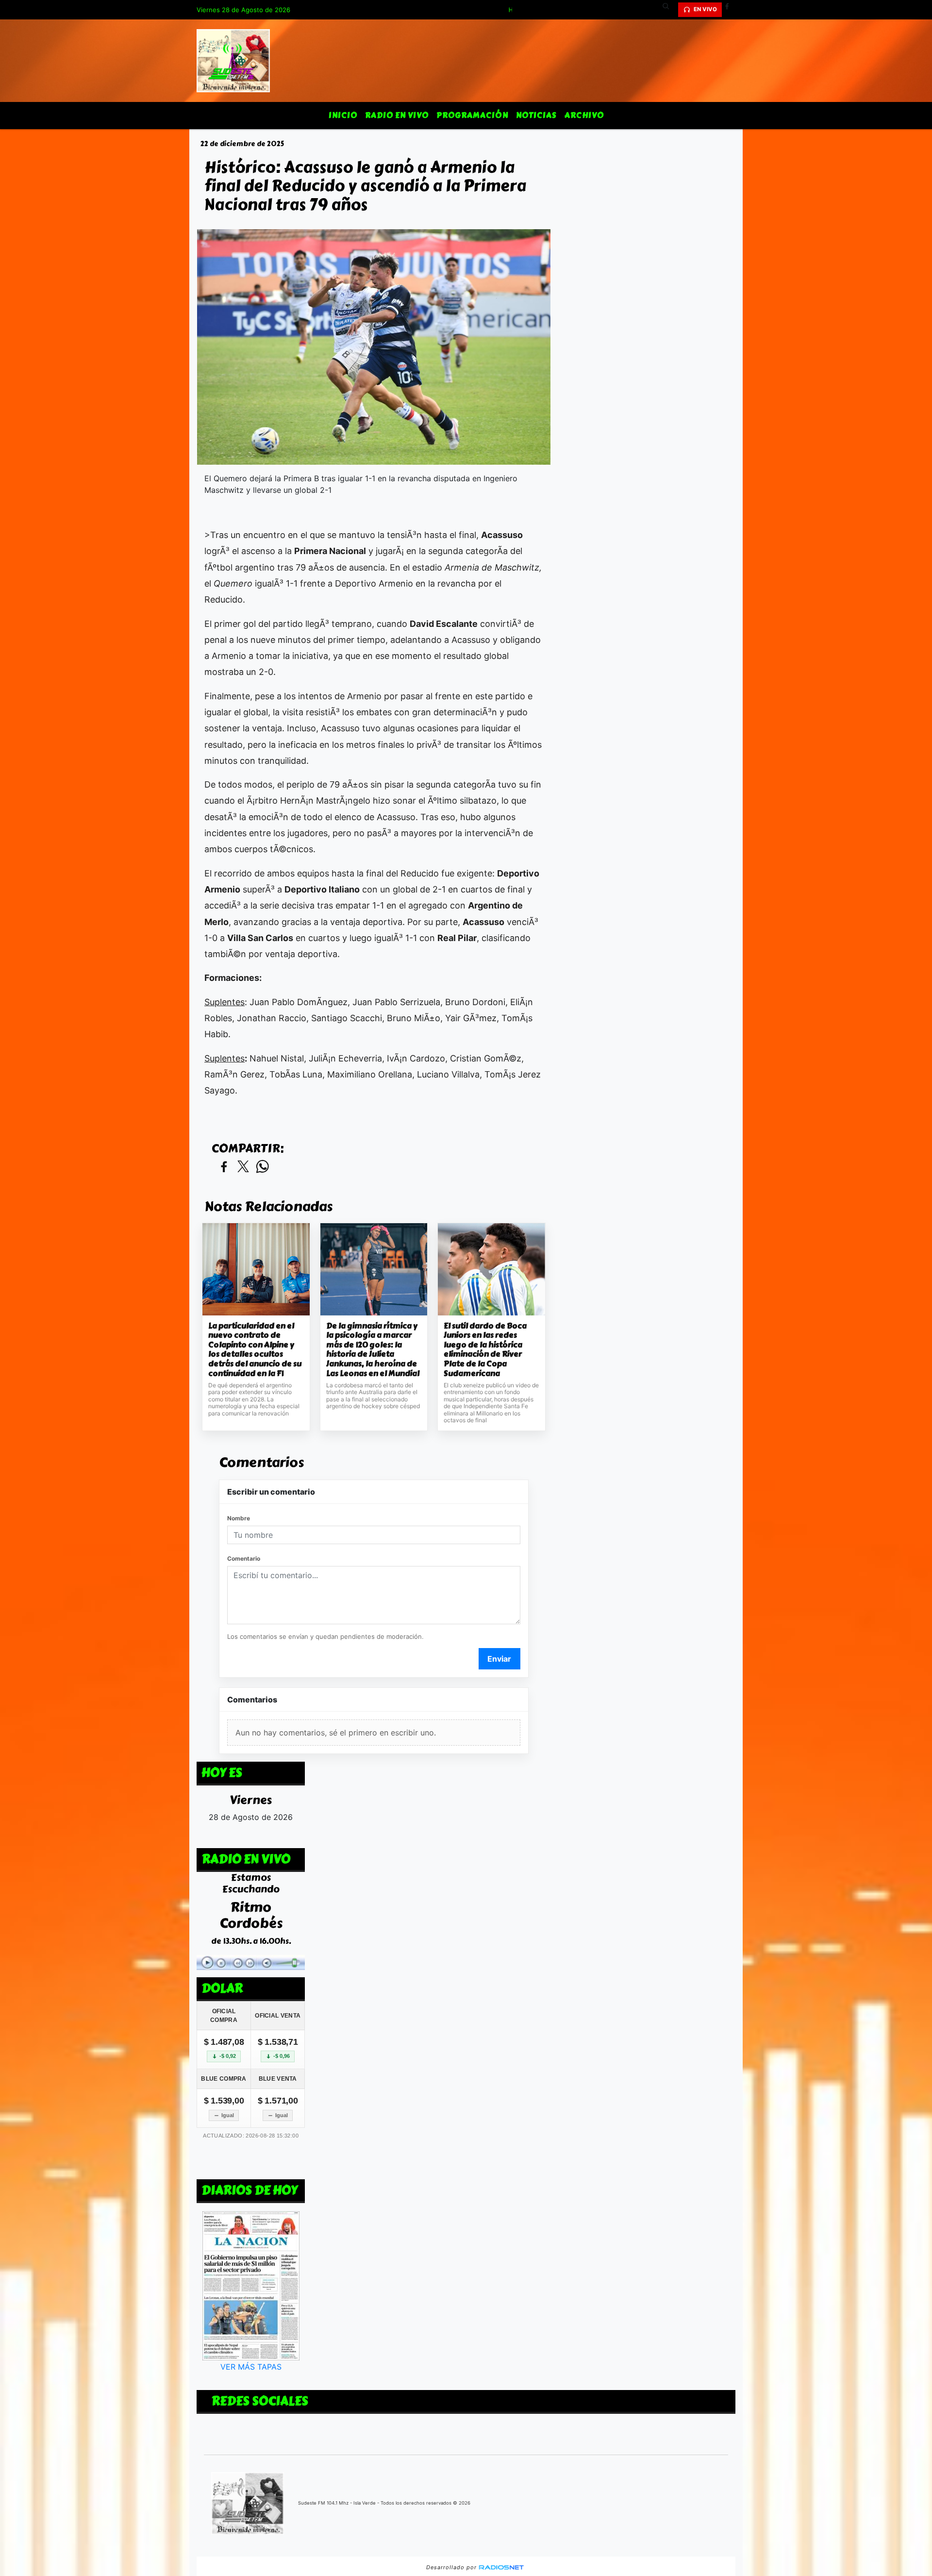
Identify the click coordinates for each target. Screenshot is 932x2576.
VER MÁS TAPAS (251, 2367)
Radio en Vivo (397, 115)
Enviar (499, 1659)
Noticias (536, 115)
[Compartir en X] (243, 1167)
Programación (472, 115)
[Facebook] (731, 10)
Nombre (239, 1518)
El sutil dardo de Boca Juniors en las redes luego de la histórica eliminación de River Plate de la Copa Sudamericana (485, 1350)
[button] (669, 10)
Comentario (244, 1558)
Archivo (584, 115)
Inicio (343, 115)
